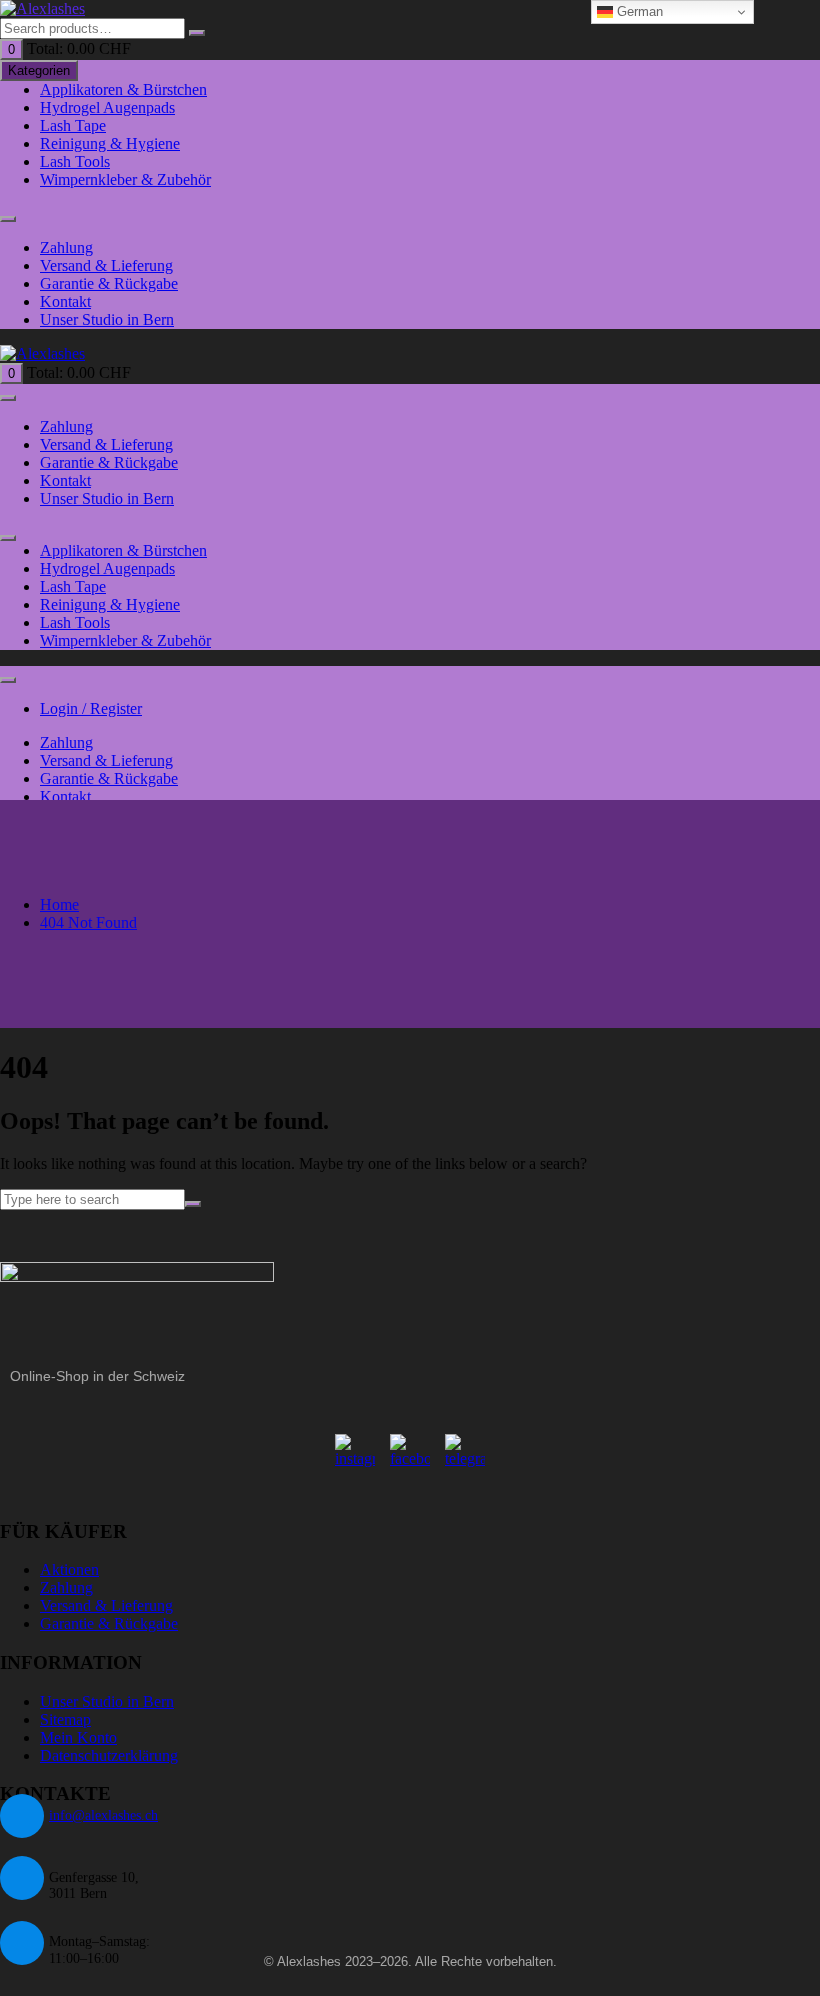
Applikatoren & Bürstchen (123, 89)
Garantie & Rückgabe (109, 283)
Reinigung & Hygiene (110, 143)
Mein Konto (78, 1737)
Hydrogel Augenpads (107, 107)
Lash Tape (73, 125)
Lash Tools (75, 161)
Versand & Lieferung (106, 265)
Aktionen (69, 1569)
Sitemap (65, 1719)
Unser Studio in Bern (107, 319)
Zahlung (66, 247)
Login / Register (91, 708)
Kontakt (65, 301)
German (638, 11)
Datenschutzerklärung (109, 1755)
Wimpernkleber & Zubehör (125, 179)
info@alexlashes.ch (103, 1815)
